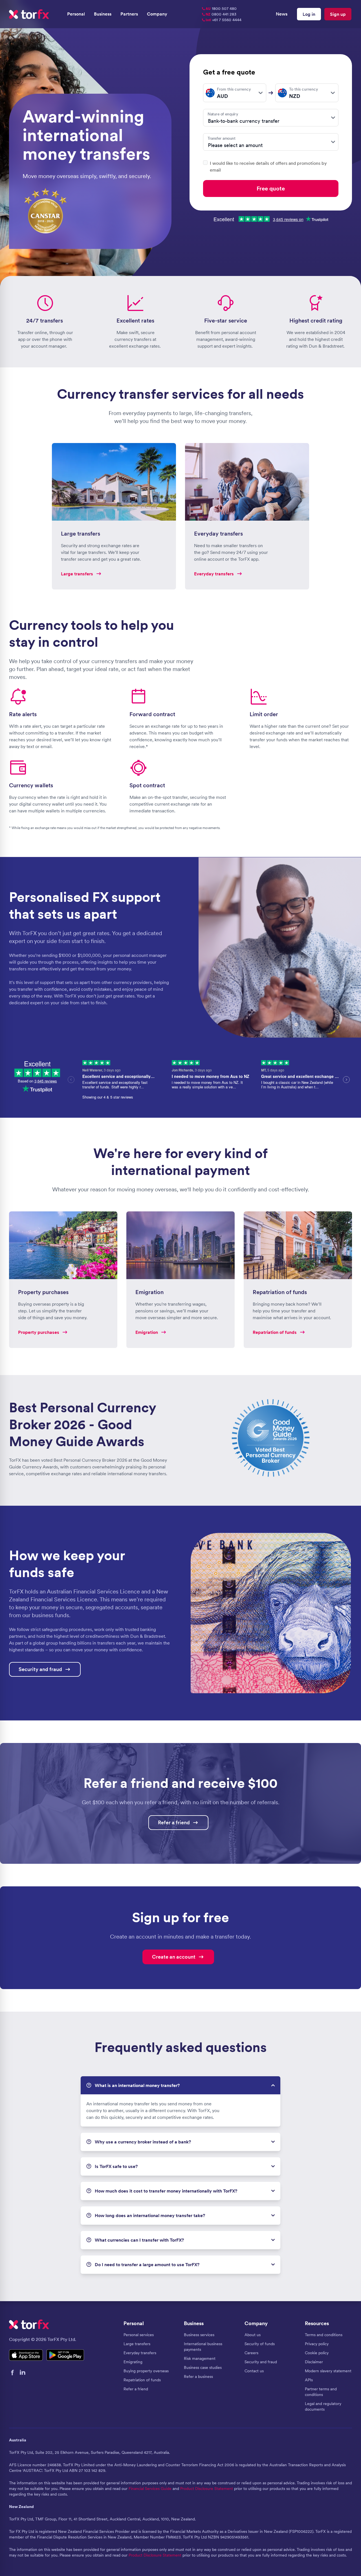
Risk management (200, 2358)
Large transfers (137, 2344)
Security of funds (260, 2344)
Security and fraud (261, 2362)
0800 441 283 (221, 14)
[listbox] (235, 93)
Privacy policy (317, 2344)
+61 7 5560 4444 (224, 20)
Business (103, 14)
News (282, 14)
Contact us (254, 2371)
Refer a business (198, 2377)
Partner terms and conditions (321, 2392)
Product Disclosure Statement (207, 2489)
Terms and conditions (324, 2335)
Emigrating (133, 2362)
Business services (199, 2335)
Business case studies (203, 2367)
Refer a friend (136, 2389)
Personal (76, 14)
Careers (251, 2353)
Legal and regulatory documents (323, 2406)
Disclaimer (314, 2362)
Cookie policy (317, 2353)
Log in (309, 14)
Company (157, 14)
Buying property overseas (146, 2371)
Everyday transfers (140, 2353)
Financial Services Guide (150, 2489)
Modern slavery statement (328, 2371)
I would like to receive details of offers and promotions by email (268, 166)
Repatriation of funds (142, 2380)
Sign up (338, 14)
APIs (309, 2380)
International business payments (203, 2347)
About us (253, 2335)
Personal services (139, 2335)
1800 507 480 (221, 8)
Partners (129, 14)
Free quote (271, 188)
